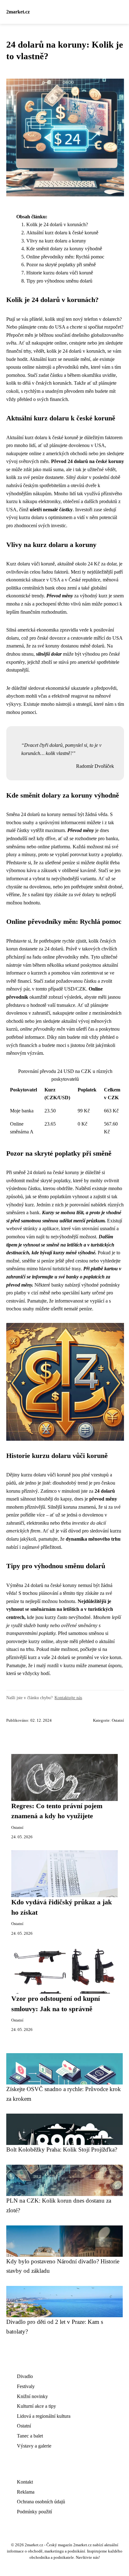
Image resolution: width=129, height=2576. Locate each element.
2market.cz (18, 12)
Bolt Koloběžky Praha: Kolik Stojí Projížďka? (62, 2149)
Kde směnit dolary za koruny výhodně (64, 249)
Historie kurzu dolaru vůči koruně (60, 273)
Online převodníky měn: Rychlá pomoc (65, 257)
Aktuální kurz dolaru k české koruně (62, 233)
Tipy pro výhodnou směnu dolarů (59, 281)
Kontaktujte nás (68, 1698)
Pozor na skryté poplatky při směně (61, 265)
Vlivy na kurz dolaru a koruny (56, 241)
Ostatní (118, 1720)
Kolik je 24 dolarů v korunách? (57, 224)
